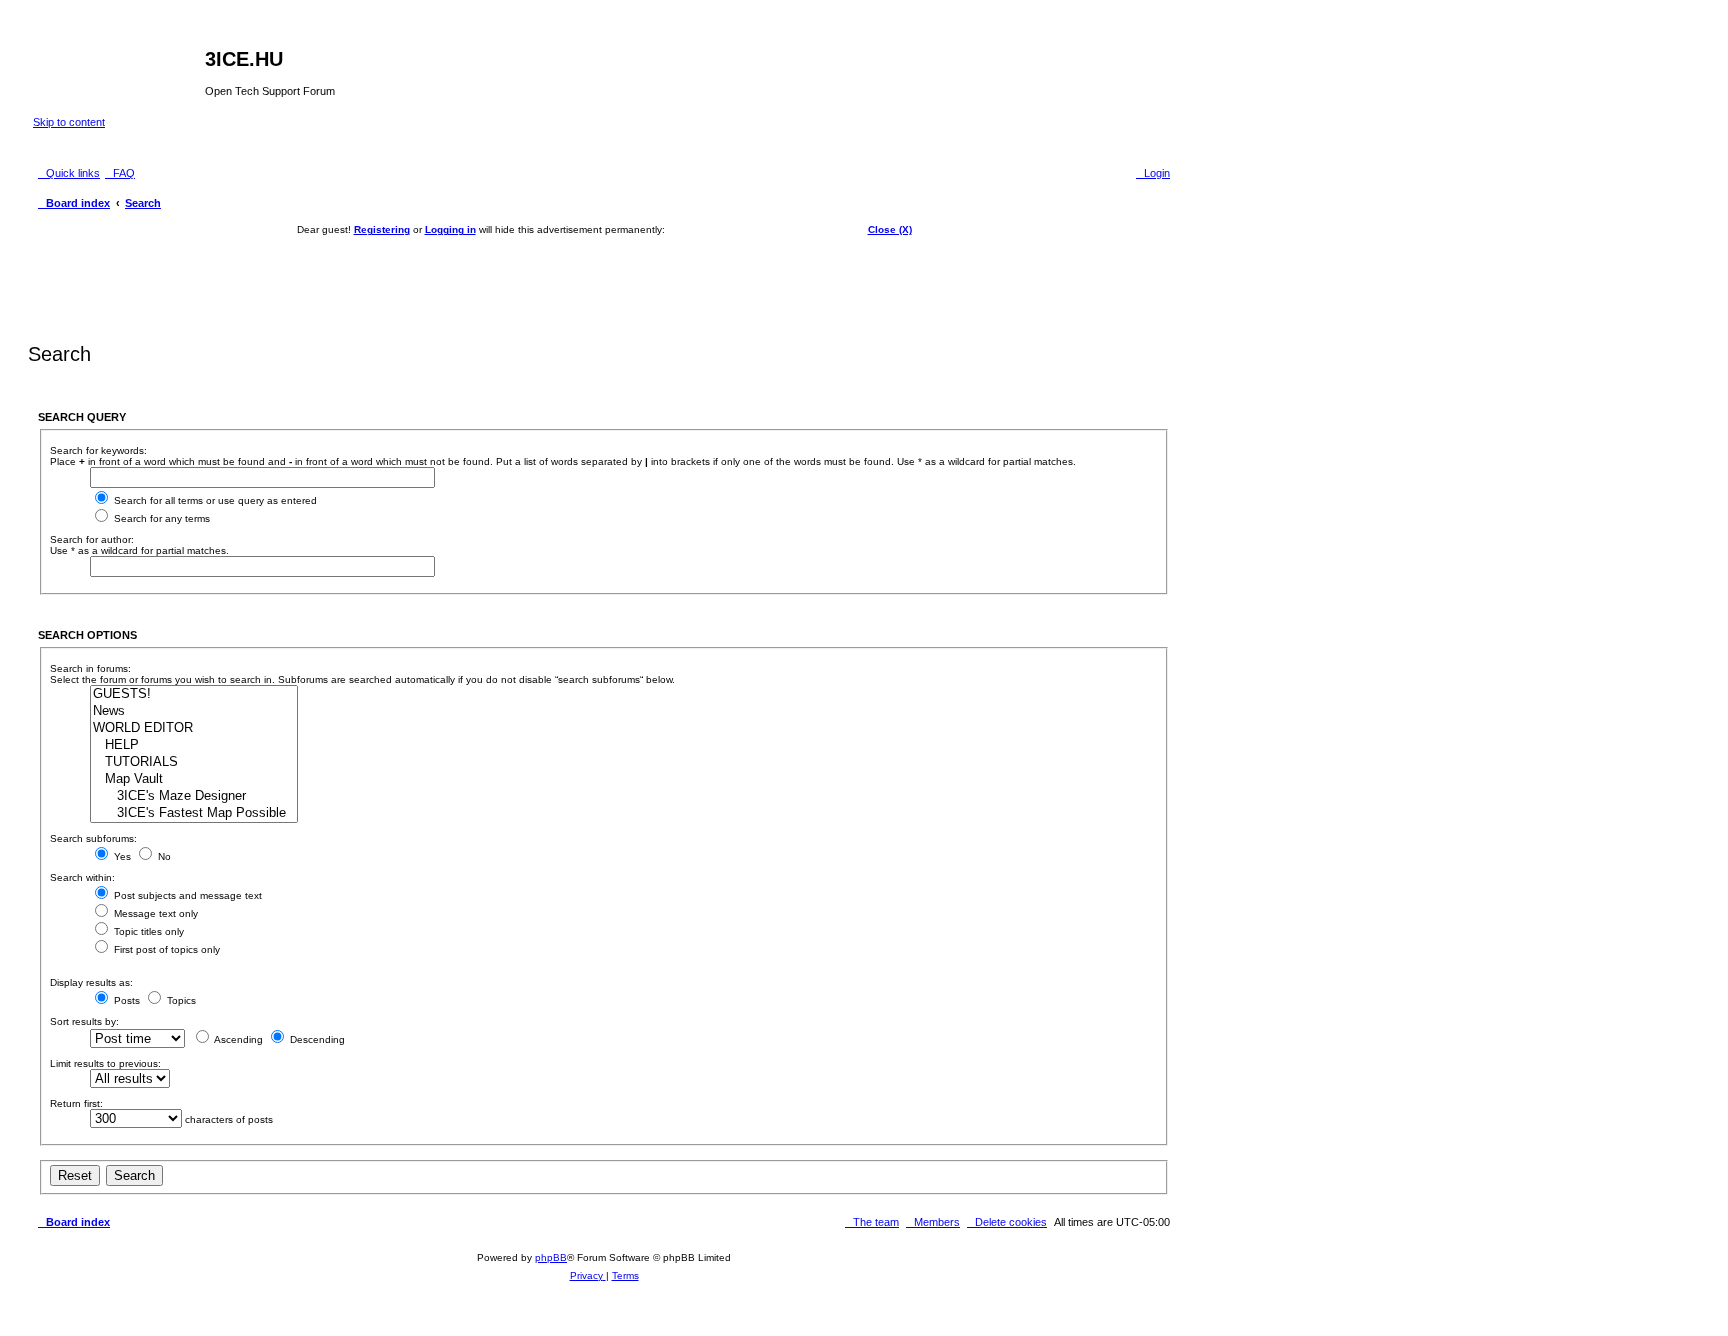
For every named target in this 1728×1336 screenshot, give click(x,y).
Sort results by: (84, 1021)
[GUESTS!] (194, 694)
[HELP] (194, 745)
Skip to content (69, 122)
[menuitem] (120, 173)
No (163, 856)
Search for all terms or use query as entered (214, 500)
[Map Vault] (194, 779)
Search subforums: (93, 838)
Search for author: (92, 539)
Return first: (76, 1103)
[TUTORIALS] (194, 762)
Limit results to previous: (105, 1063)
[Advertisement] (604, 280)
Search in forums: (90, 668)
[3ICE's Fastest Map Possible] (194, 813)
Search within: (82, 877)
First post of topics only (165, 949)
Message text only (154, 913)
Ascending (237, 1039)
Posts (125, 1000)
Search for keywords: (98, 450)
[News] (194, 711)
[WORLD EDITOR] (194, 728)
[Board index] (119, 65)
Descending (316, 1039)
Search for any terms (160, 518)
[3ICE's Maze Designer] (194, 796)
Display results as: (91, 982)
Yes (121, 856)
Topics (180, 1000)
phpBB (551, 1257)
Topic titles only (147, 931)
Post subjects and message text (186, 895)
